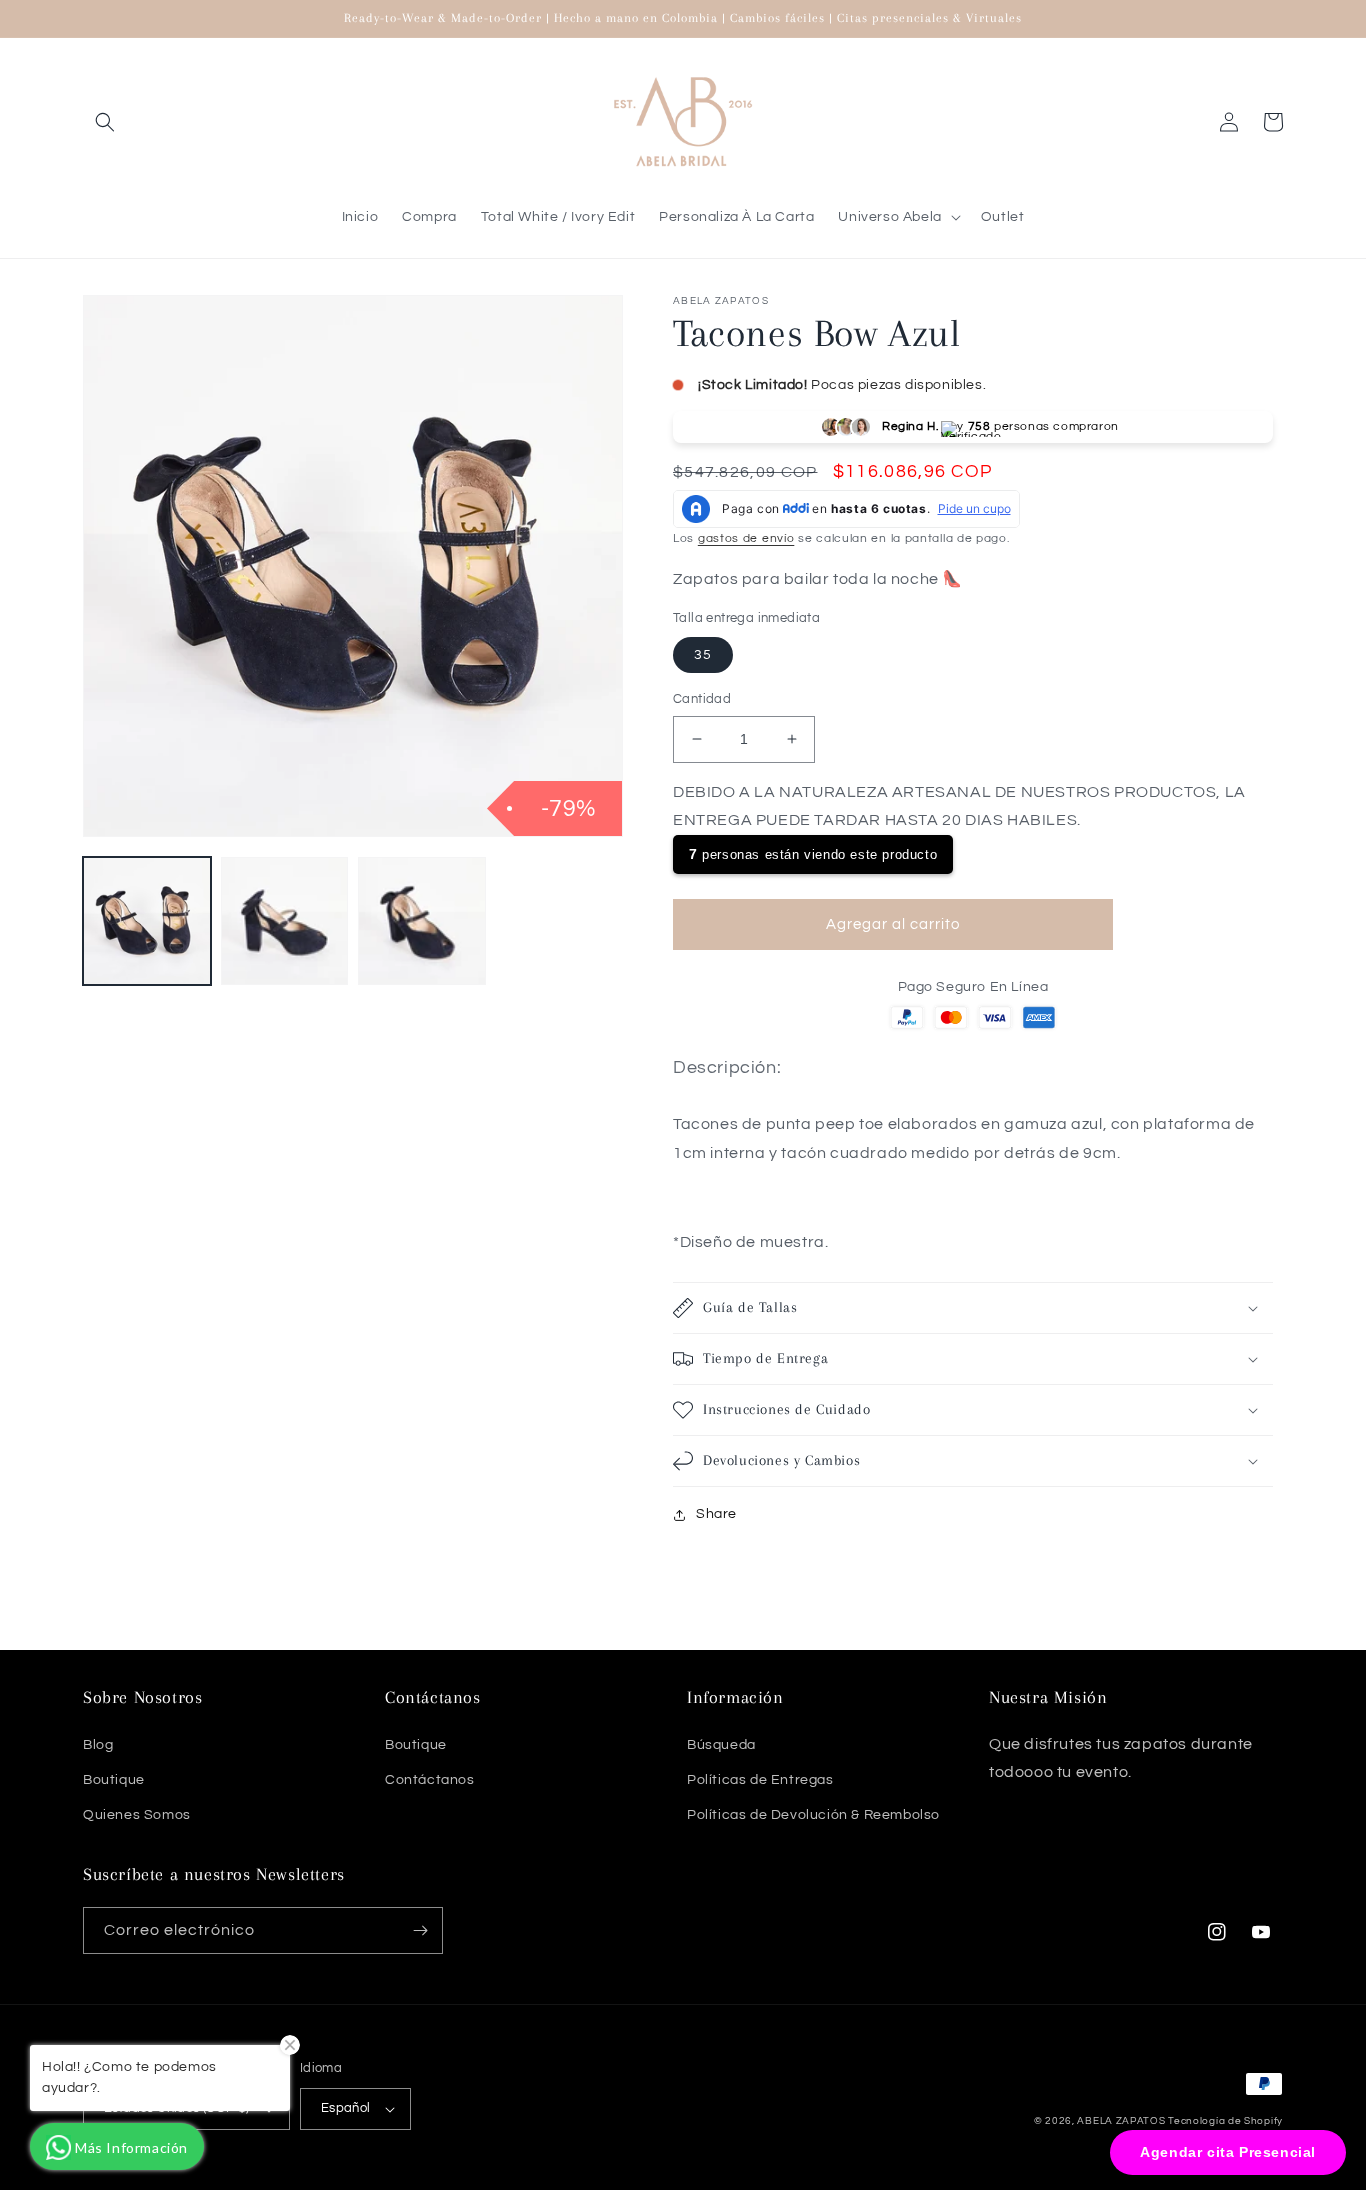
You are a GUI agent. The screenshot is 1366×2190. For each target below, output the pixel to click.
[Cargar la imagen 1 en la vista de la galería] (147, 921)
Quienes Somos (137, 1815)
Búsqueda (721, 1745)
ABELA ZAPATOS (1122, 2121)
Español (346, 2108)
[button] (105, 122)
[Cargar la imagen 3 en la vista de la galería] (422, 921)
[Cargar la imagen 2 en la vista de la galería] (285, 921)
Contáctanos (430, 1780)
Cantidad (702, 699)
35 (703, 655)
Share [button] (716, 1514)
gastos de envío (746, 538)
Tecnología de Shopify (1225, 2121)
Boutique (114, 1780)
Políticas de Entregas (760, 1780)
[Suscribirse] (420, 1930)
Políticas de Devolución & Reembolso (813, 1815)
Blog (98, 1745)
